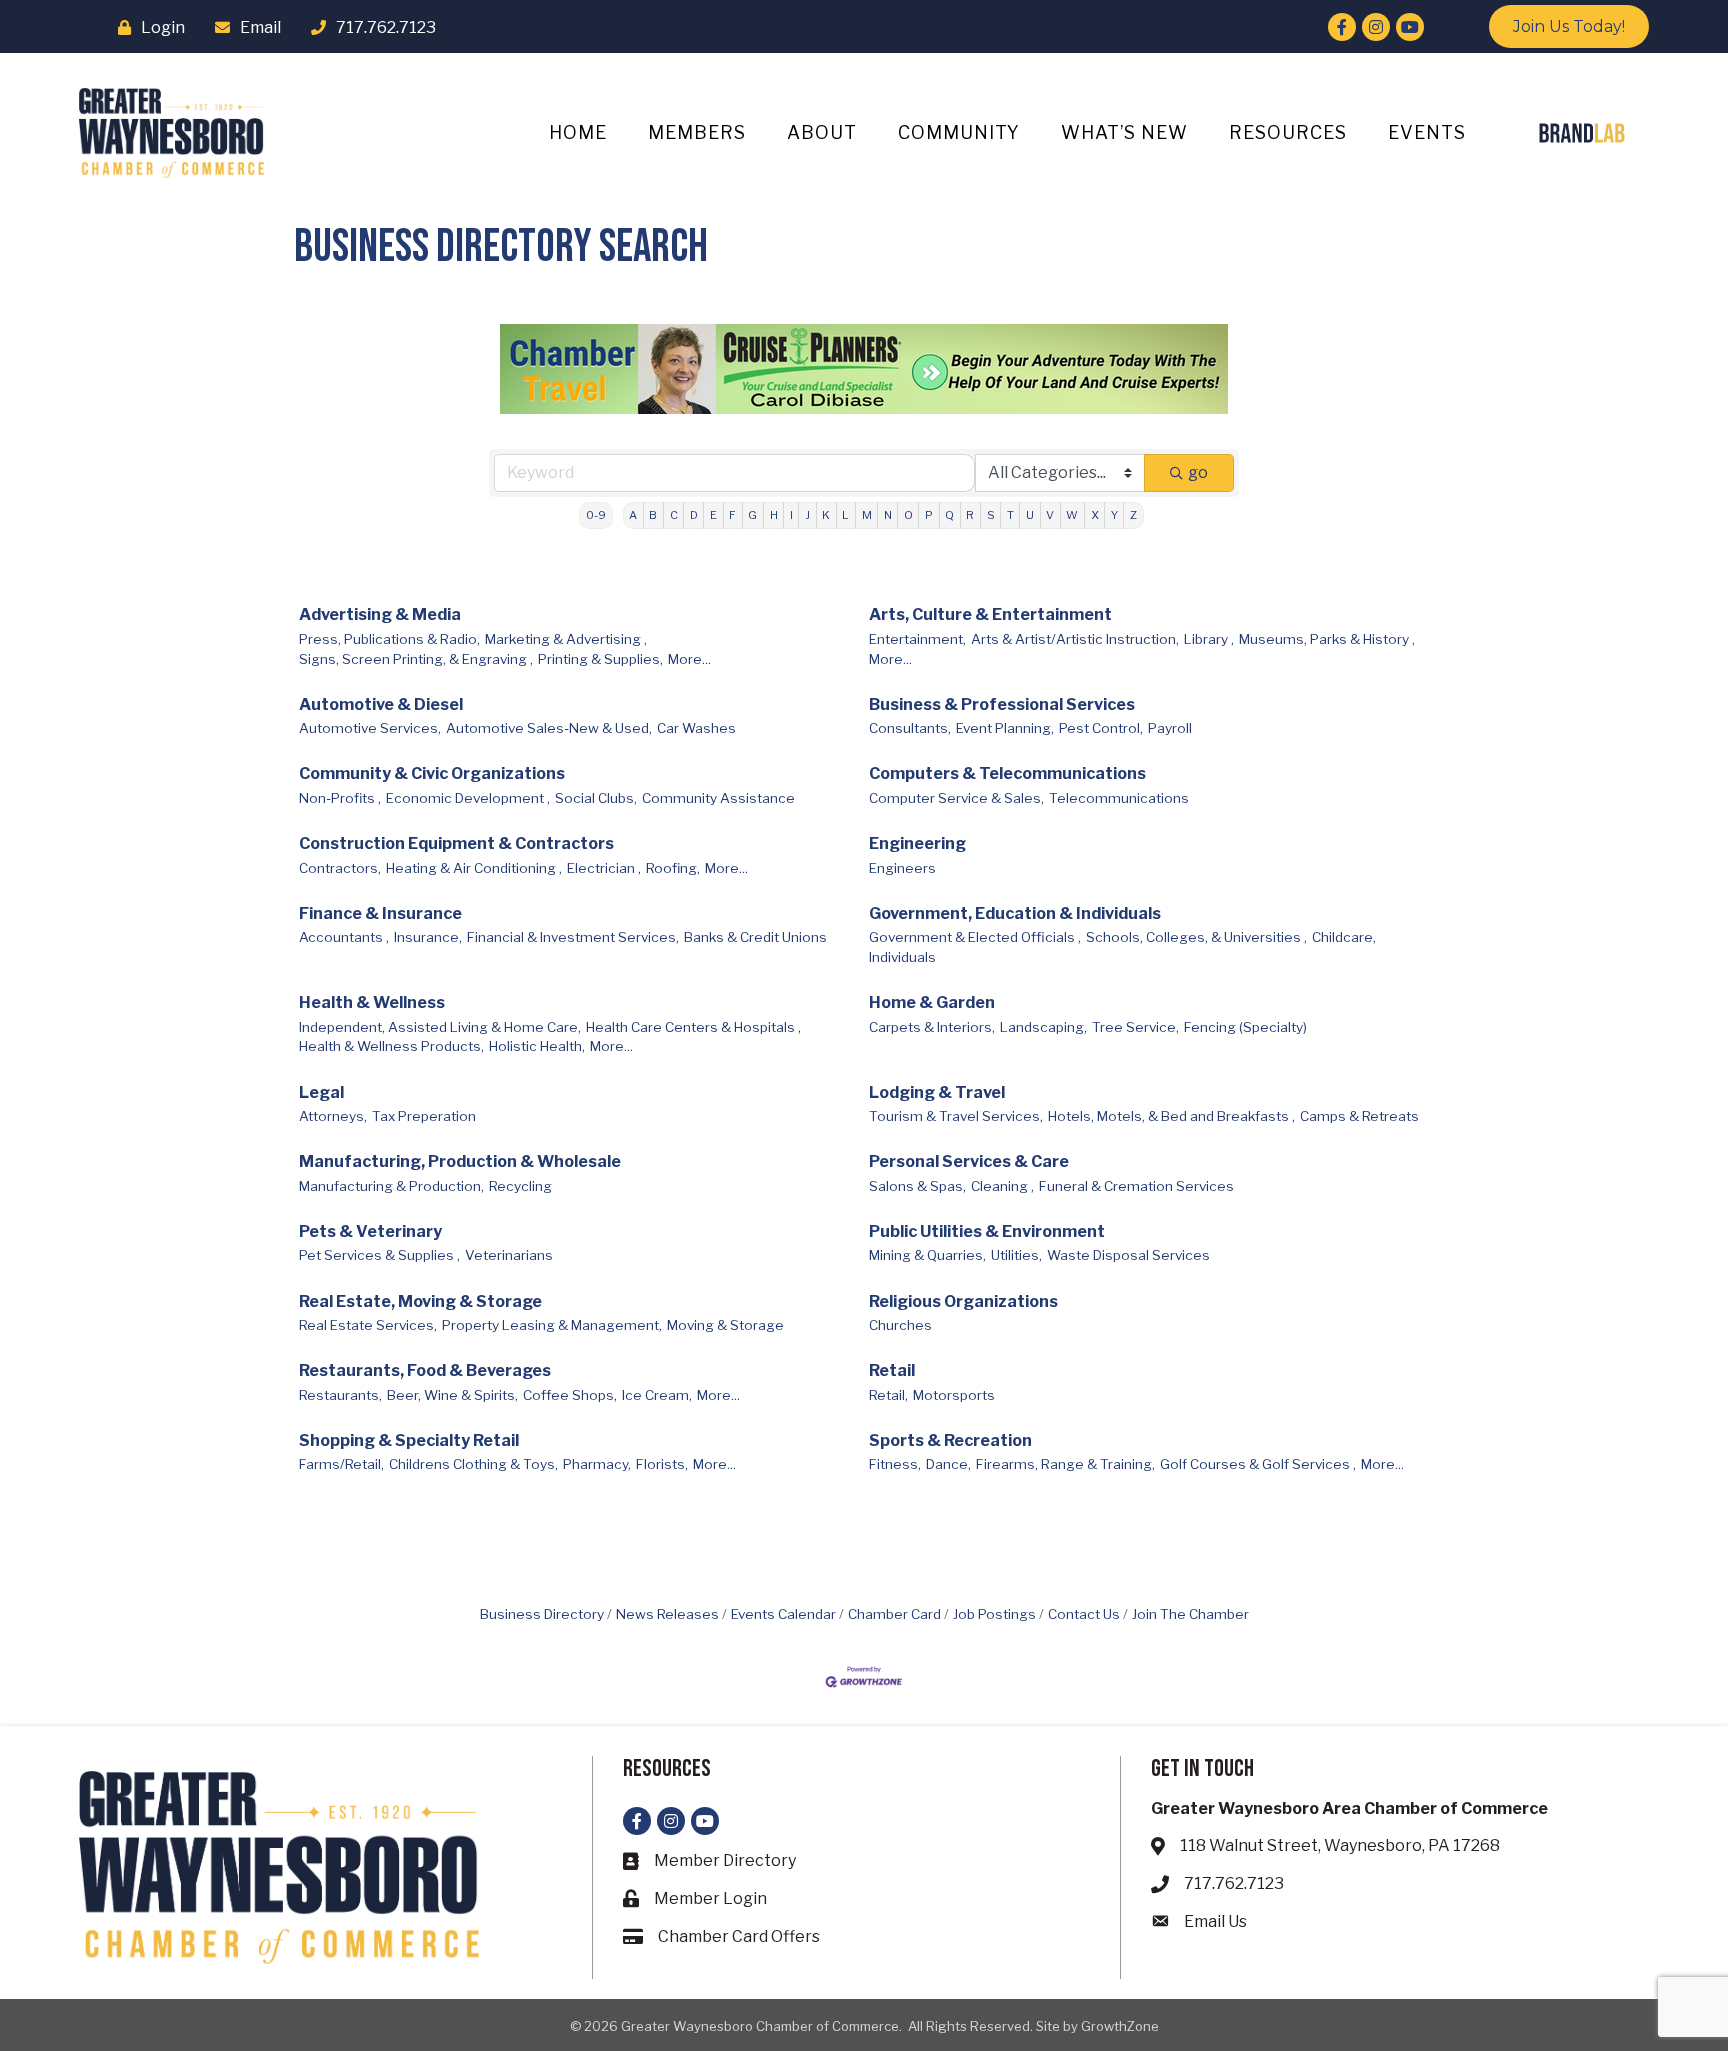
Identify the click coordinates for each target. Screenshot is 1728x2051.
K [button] (826, 515)
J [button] (807, 515)
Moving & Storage (725, 1325)
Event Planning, (1005, 728)
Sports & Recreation (950, 1440)
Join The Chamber (1190, 1614)
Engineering (917, 843)
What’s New (1124, 132)
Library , (1209, 639)
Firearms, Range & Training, (1065, 1464)
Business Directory (542, 1614)
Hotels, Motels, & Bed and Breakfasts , (1171, 1116)
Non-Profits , (340, 798)
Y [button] (1114, 515)
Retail (892, 1370)
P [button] (929, 515)
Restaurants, (340, 1395)
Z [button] (1133, 515)
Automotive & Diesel (381, 704)
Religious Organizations (963, 1301)
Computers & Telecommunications (1007, 773)
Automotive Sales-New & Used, (549, 728)
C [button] (674, 515)
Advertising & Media (380, 614)
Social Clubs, (596, 798)
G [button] (752, 515)
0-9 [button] (596, 515)
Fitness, (895, 1464)
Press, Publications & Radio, (389, 639)
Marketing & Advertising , (566, 639)
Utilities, (1016, 1255)
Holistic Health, (537, 1046)
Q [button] (949, 515)
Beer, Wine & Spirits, (452, 1395)
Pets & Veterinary (370, 1231)
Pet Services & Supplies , (379, 1255)
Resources (1288, 132)
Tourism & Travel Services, (956, 1116)
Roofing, (673, 868)
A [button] (633, 515)
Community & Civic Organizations (432, 773)
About (822, 132)
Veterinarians (509, 1255)
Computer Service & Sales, (956, 798)
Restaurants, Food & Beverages (425, 1370)
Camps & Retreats (1359, 1116)
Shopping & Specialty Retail (409, 1440)
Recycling (520, 1186)
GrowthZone (1120, 2026)
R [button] (970, 515)
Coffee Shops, (570, 1395)
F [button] (732, 515)
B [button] (653, 515)
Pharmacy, (597, 1464)
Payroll (1170, 728)
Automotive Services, (370, 728)
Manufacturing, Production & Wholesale (460, 1161)
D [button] (694, 515)
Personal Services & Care (969, 1161)
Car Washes (696, 728)
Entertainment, (917, 639)
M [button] (867, 515)
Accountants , (344, 937)
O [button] (908, 515)
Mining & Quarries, (927, 1255)
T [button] (1010, 515)
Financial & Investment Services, (573, 937)
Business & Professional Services (1002, 704)
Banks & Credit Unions (755, 937)
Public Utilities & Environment (987, 1231)
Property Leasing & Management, (552, 1325)
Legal (321, 1092)
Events (1427, 132)
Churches (900, 1325)
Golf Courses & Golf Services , (1258, 1464)
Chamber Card (894, 1614)
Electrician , (604, 868)
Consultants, (910, 728)
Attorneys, (333, 1116)
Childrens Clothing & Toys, (473, 1464)
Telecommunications (1119, 798)
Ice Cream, (657, 1395)
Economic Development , (468, 798)
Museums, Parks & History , (1327, 639)
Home (578, 132)
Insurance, (428, 937)
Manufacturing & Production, (391, 1186)
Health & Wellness (372, 1002)
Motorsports (954, 1395)
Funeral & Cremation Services (1136, 1186)
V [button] (1050, 515)
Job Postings (994, 1614)
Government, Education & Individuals (1015, 913)
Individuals (902, 957)
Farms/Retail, (341, 1464)
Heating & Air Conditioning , (474, 868)
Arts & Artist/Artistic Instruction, (1075, 639)
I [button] (791, 515)
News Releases (667, 1614)
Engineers (902, 868)
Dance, (948, 1464)
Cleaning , (1002, 1186)
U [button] (1030, 515)
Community (959, 132)
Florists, (662, 1464)
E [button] (713, 515)
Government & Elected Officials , (975, 937)
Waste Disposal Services (1128, 1255)
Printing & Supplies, (600, 659)
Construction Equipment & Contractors (456, 843)
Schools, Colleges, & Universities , (1196, 937)
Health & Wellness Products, (391, 1046)
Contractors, (340, 868)
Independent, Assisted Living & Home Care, (440, 1027)
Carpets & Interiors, (932, 1027)
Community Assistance (718, 798)
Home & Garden (932, 1002)
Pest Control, (1101, 728)
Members (697, 132)
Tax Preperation (424, 1116)
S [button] (991, 515)
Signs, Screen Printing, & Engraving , (416, 659)
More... (689, 659)
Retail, (888, 1395)
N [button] (888, 515)
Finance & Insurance (380, 913)
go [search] (1198, 472)
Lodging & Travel (937, 1092)
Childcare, (1344, 937)
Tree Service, (1135, 1027)
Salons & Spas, (917, 1186)
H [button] (774, 515)
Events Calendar (783, 1614)
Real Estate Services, (368, 1325)
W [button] (1072, 515)
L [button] (845, 515)
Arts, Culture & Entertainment (990, 614)
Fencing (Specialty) (1245, 1027)
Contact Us (1084, 1614)
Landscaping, (1043, 1027)
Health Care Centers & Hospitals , (693, 1027)
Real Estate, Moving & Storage (420, 1301)
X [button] (1095, 515)
